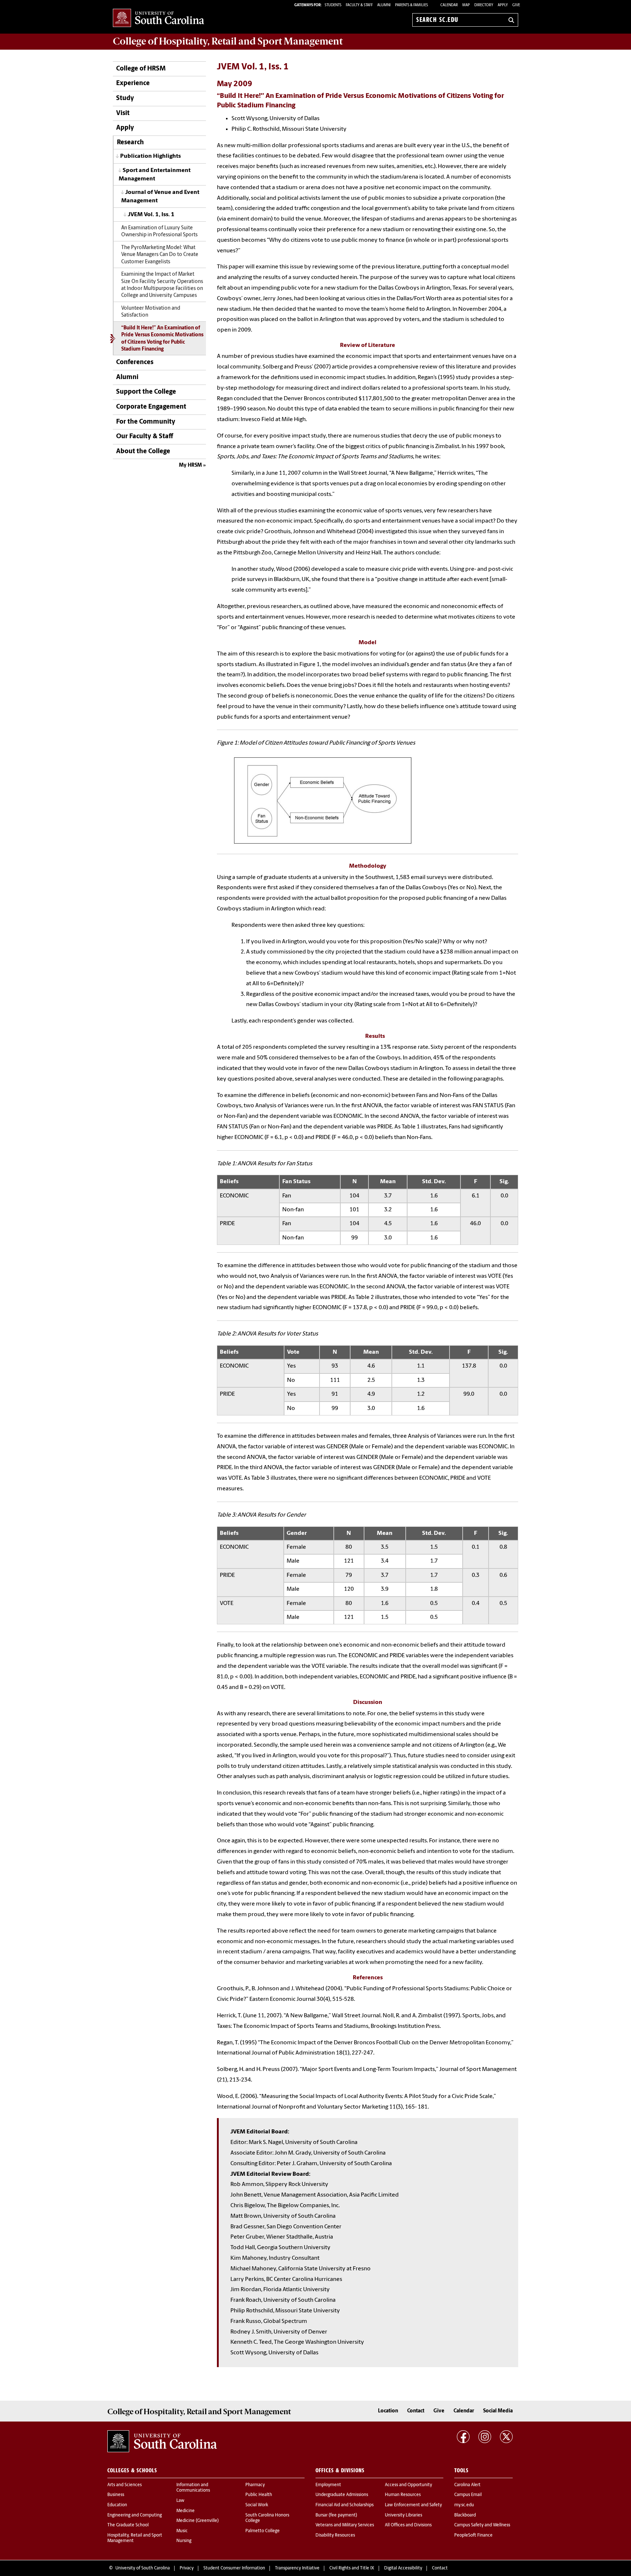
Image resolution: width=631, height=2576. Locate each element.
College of (228, 41)
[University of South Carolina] (162, 2441)
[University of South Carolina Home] (158, 18)
